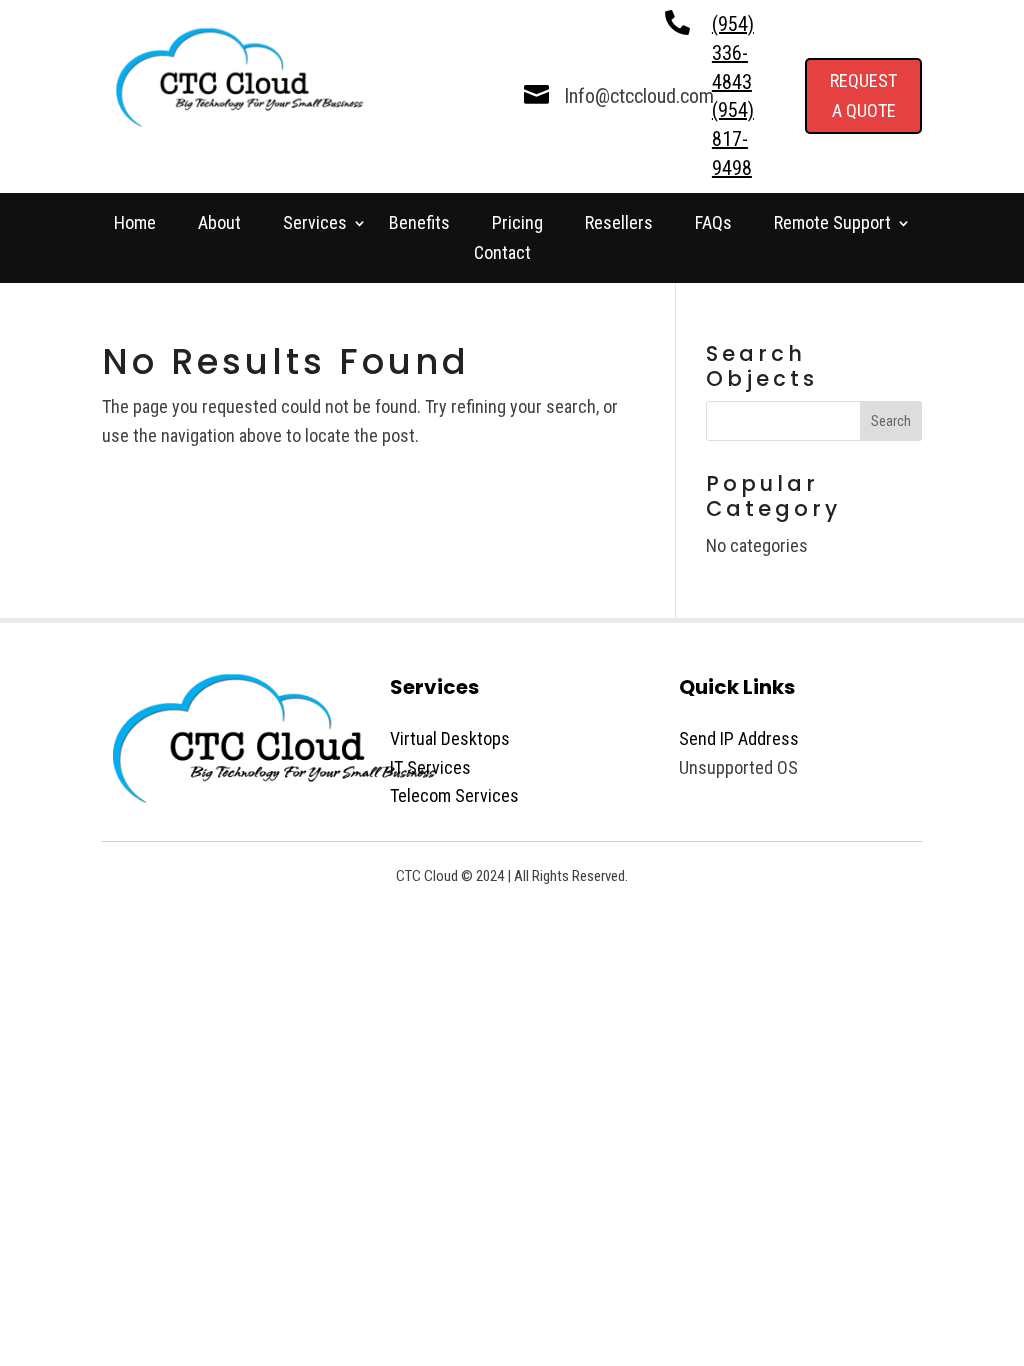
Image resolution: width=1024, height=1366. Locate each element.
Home (135, 224)
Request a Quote (863, 96)
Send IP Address (739, 738)
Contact (502, 254)
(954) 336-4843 (733, 53)
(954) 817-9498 (733, 139)
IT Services (430, 767)
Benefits (419, 224)
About (219, 224)
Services (315, 224)
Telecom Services (454, 795)
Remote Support (832, 224)
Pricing (517, 224)
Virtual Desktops (450, 738)
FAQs (713, 224)
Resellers (619, 224)
